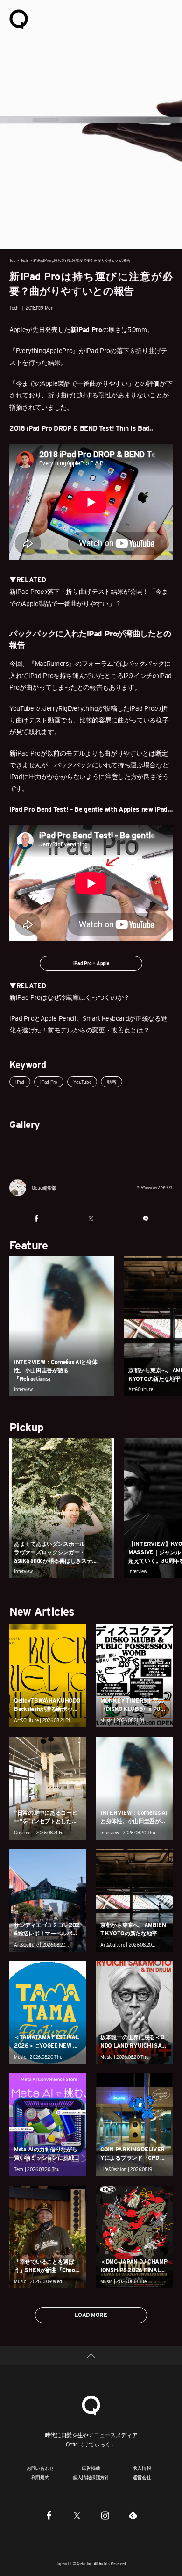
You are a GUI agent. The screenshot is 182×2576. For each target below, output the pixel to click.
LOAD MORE (91, 2315)
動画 (112, 1082)
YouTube (82, 1082)
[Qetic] (19, 19)
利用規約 (40, 2477)
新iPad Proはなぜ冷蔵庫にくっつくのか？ (70, 997)
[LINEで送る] (145, 1219)
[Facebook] (49, 2515)
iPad (20, 1082)
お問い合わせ (40, 2468)
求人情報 (142, 2468)
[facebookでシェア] (37, 1219)
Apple (17, 330)
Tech (24, 260)
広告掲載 (91, 2468)
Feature (29, 1245)
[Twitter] (77, 2515)
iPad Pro (49, 1082)
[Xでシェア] (91, 1219)
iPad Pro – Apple (91, 963)
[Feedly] (133, 2515)
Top (12, 260)
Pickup (26, 1427)
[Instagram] (105, 2515)
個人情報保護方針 (91, 2477)
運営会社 (142, 2477)
